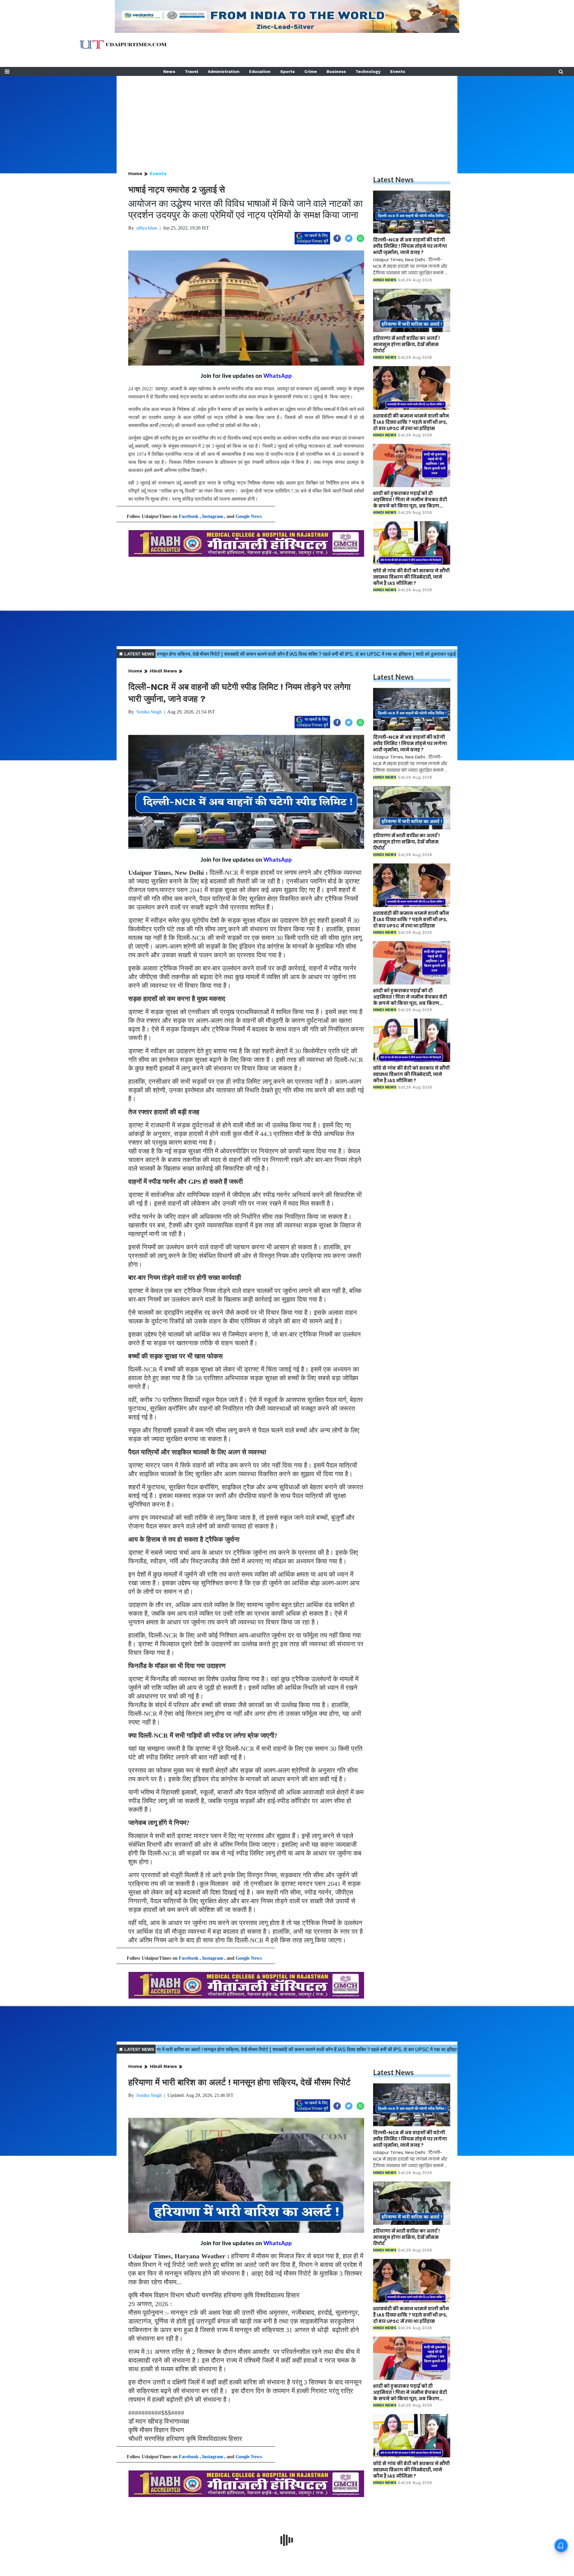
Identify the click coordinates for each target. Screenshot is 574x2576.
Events (398, 71)
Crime (311, 71)
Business (336, 71)
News (169, 71)
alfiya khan (147, 228)
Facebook (189, 516)
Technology (368, 71)
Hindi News (163, 671)
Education (260, 71)
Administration (224, 71)
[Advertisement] (287, 118)
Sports (287, 71)
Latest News (393, 179)
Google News (249, 516)
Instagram (213, 516)
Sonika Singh (149, 712)
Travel (191, 71)
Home (135, 173)
